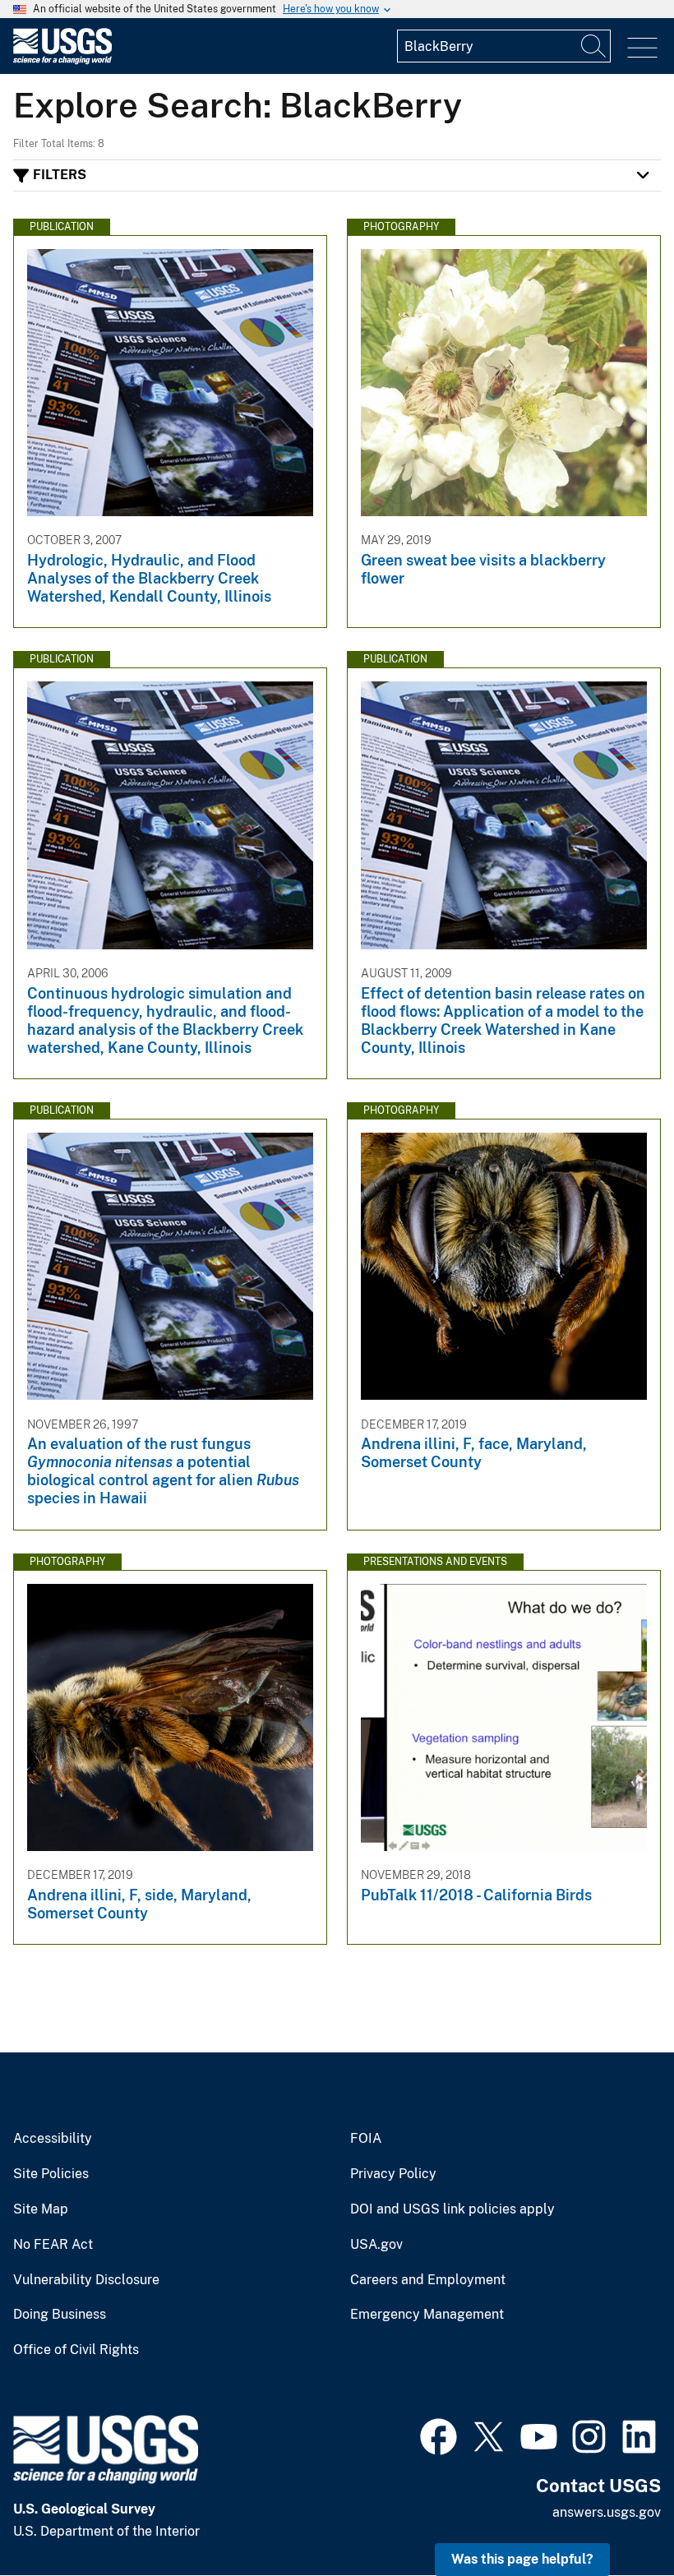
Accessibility (53, 2139)
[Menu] (642, 48)
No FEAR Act (53, 2245)
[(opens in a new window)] (439, 2435)
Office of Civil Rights (76, 2350)
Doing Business (60, 2315)
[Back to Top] (614, 2516)
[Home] (62, 60)
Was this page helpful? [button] (522, 2559)
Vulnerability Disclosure (86, 2280)
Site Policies (51, 2174)
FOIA (366, 2139)
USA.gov (376, 2245)
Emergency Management (427, 2315)
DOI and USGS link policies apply (452, 2209)
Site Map (41, 2209)
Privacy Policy (393, 2174)
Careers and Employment (428, 2280)
